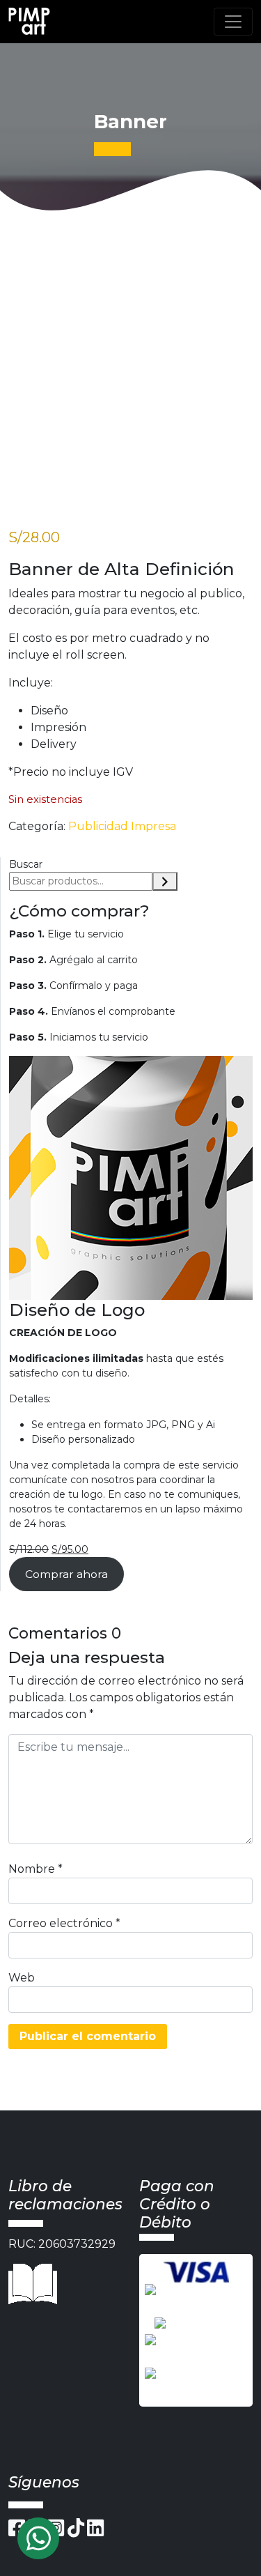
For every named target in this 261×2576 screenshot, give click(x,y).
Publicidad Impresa (122, 826)
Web (22, 1978)
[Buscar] (165, 881)
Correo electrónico (64, 1923)
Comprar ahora (66, 1574)
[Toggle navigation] (233, 22)
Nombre (35, 1869)
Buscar (26, 864)
